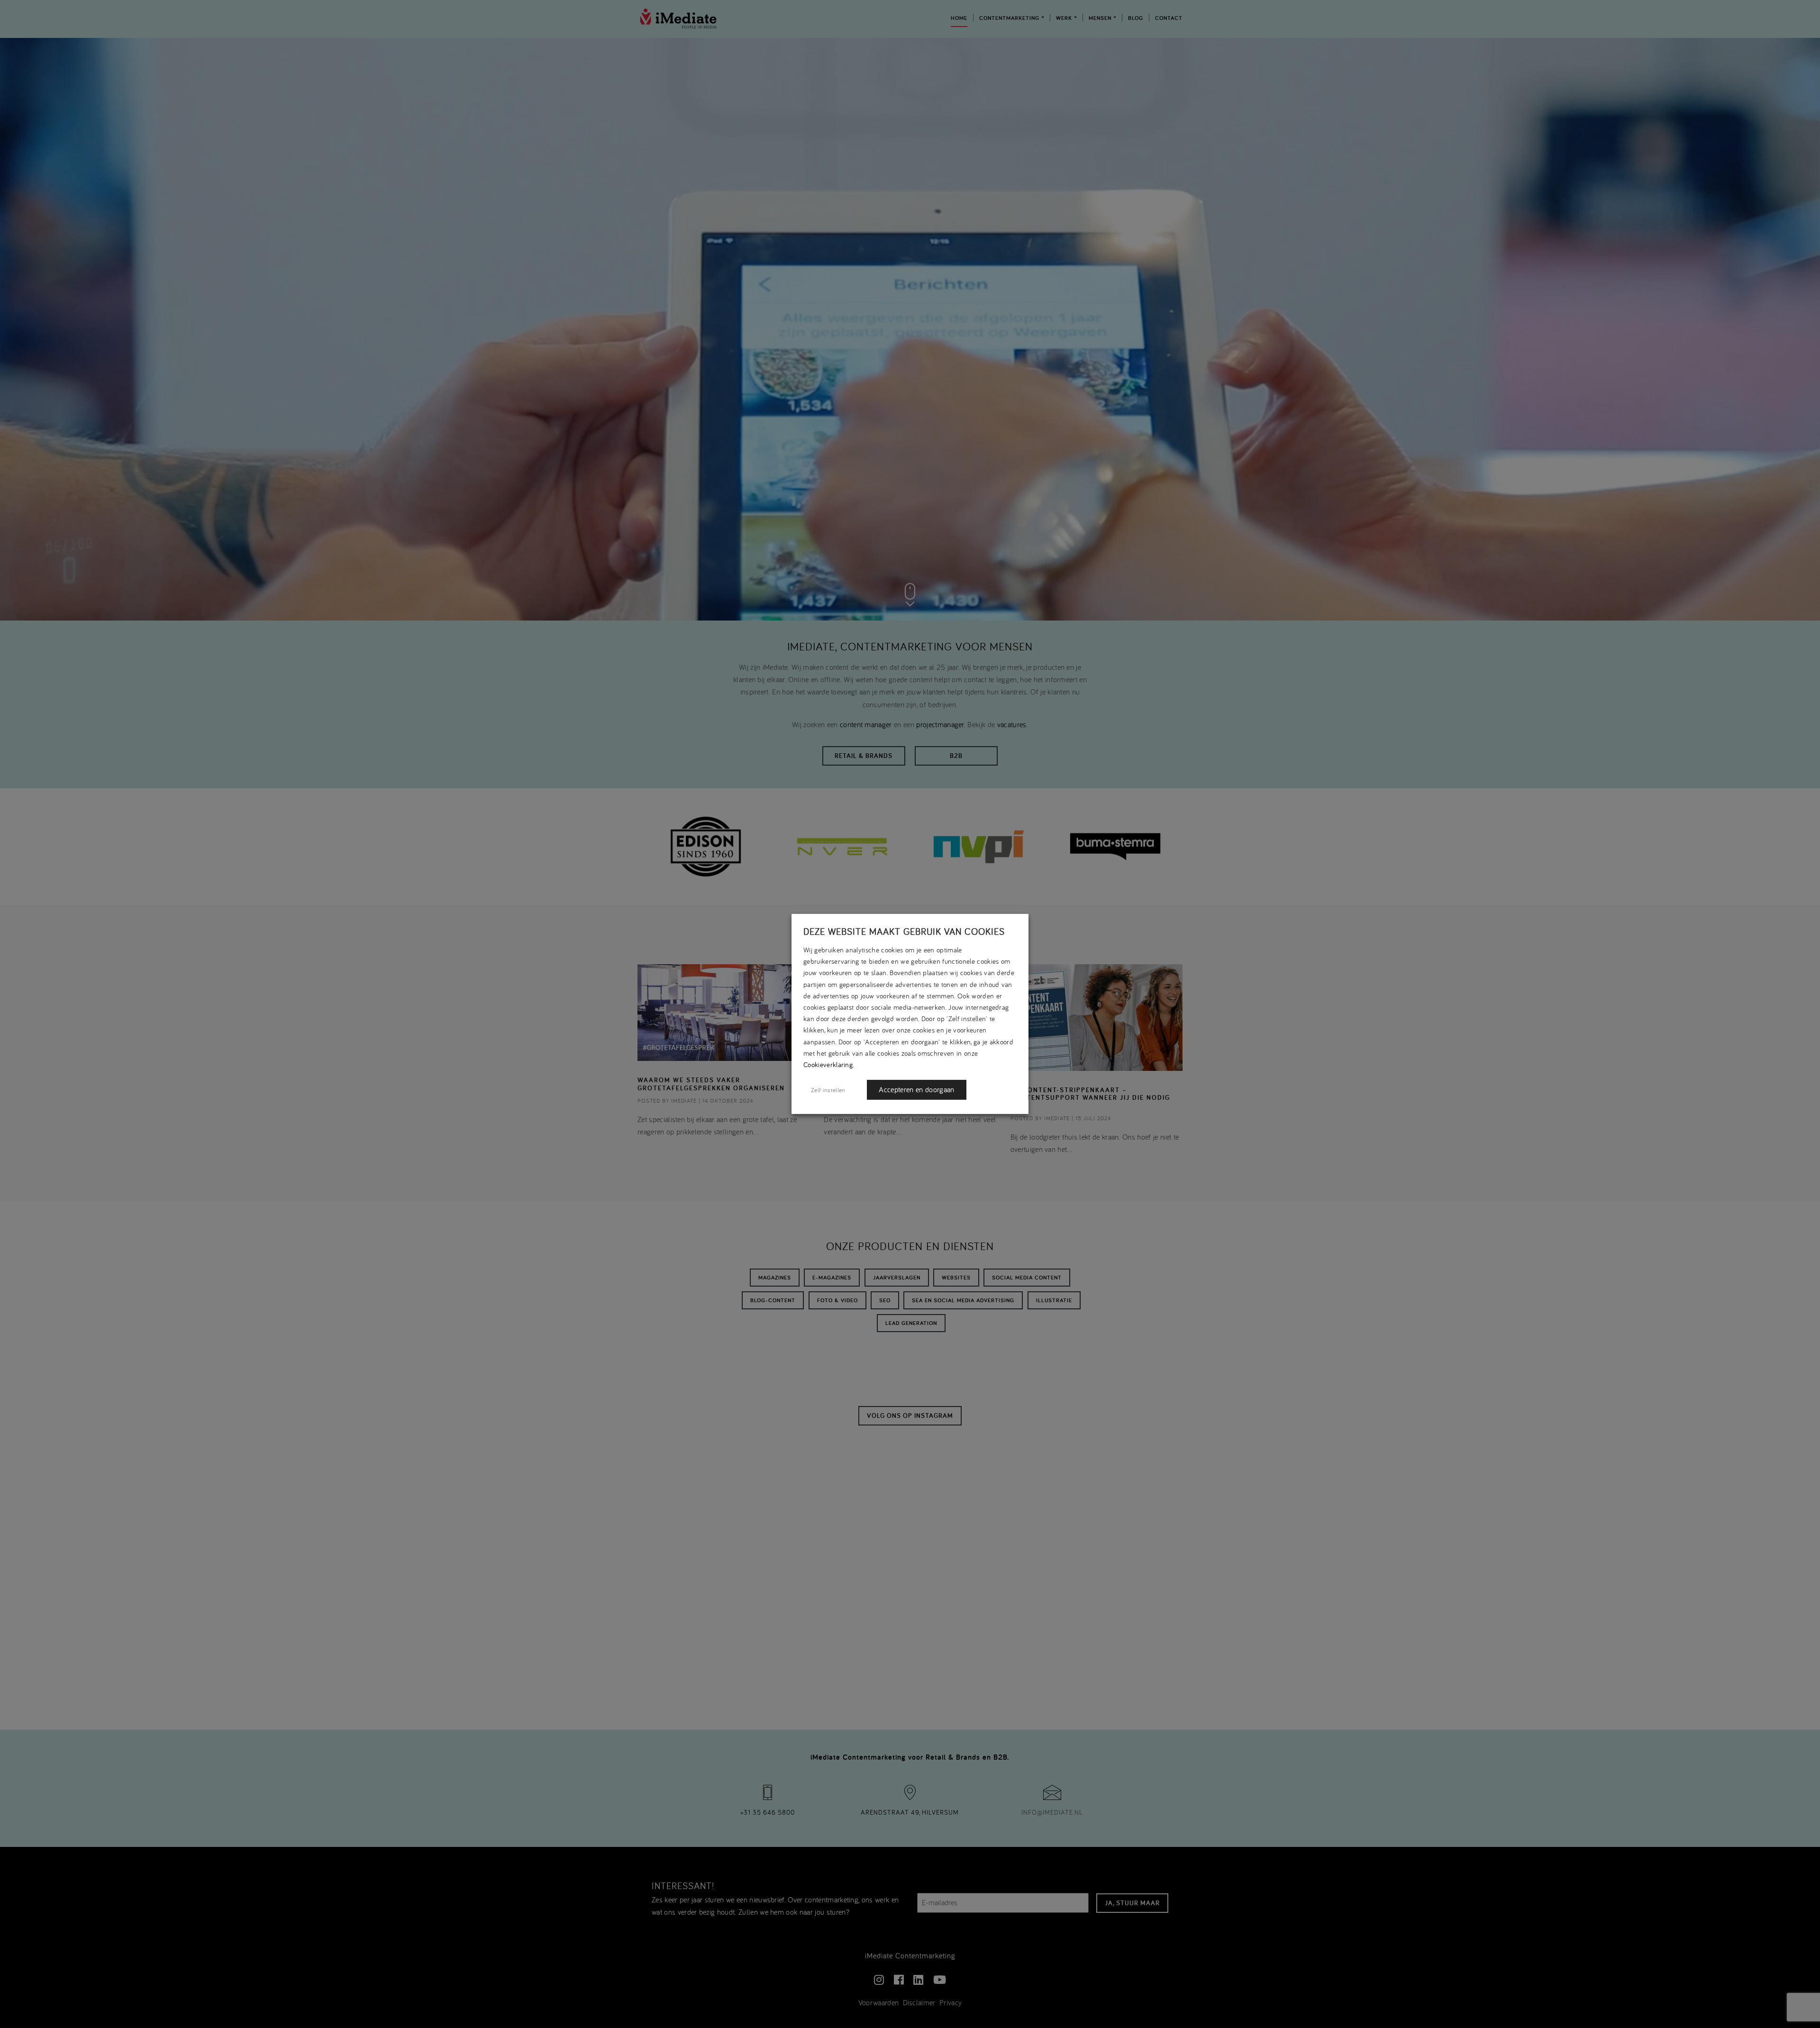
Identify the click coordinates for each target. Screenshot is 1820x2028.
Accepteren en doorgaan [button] (916, 1089)
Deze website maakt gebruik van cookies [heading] (904, 932)
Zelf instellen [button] (828, 1090)
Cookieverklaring (828, 1064)
